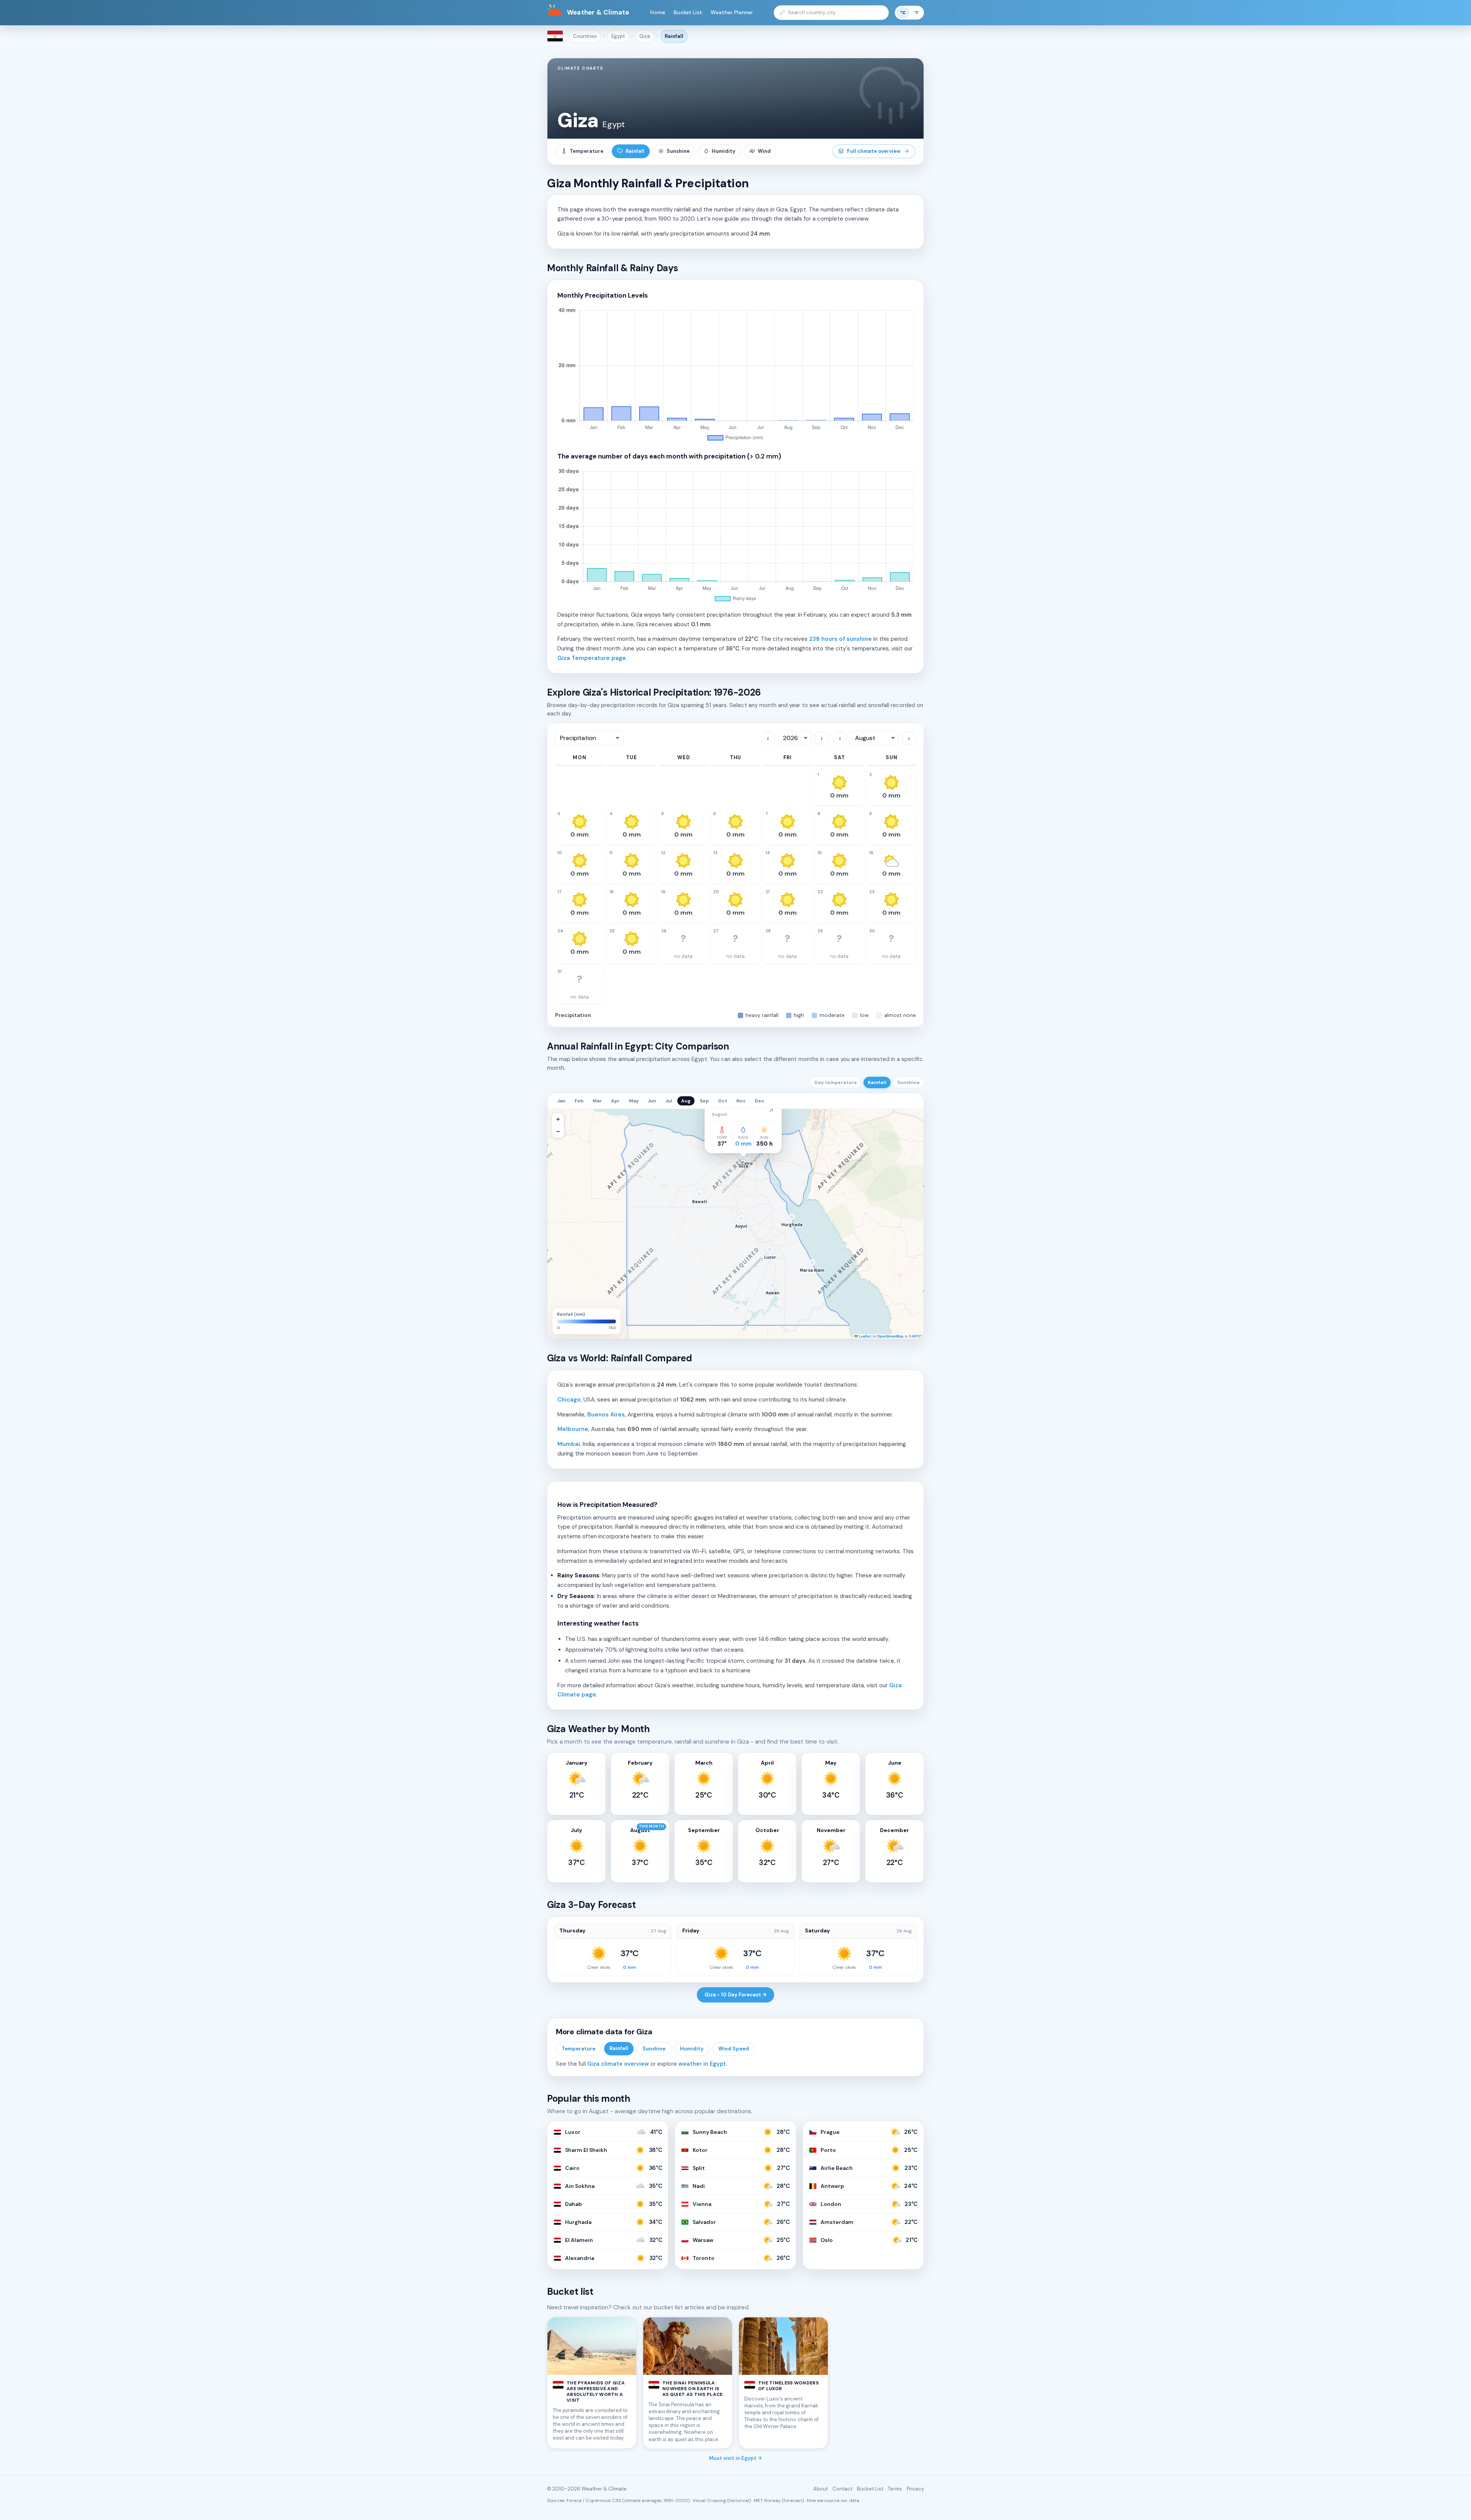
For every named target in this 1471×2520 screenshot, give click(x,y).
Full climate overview (874, 151)
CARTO (915, 1336)
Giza (645, 36)
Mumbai (569, 1444)
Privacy (915, 2489)
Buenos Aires (606, 1415)
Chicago (569, 1400)
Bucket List (688, 12)
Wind (764, 151)
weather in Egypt (702, 2064)
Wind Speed (734, 2049)
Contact (842, 2489)
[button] (558, 1119)
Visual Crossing (709, 2500)
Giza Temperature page (592, 658)
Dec (759, 1101)
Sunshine (678, 151)
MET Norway (767, 2500)
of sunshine (840, 639)
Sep (704, 1101)
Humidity (724, 151)
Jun (652, 1101)
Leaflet (864, 1336)
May (634, 1101)
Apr (615, 1101)
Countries (585, 36)
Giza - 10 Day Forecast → (735, 1995)
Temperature (586, 151)
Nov (741, 1101)
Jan (561, 1101)
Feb (579, 1101)
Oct (722, 1101)
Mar (597, 1101)
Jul (669, 1101)
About (821, 2489)
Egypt (618, 36)
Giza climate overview (618, 2064)
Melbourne (573, 1429)
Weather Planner (732, 12)
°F (916, 13)
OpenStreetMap (890, 1336)
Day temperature (836, 1082)
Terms (895, 2489)
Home (658, 12)
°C (903, 13)
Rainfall (674, 36)
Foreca (574, 2500)
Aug (686, 1101)
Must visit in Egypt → (735, 2458)
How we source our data (833, 2500)
